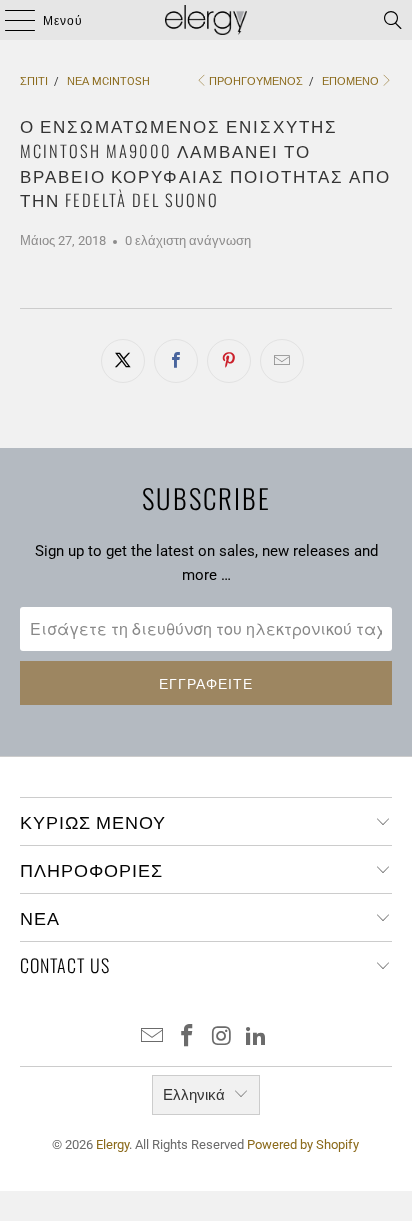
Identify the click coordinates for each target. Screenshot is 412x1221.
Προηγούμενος (256, 81)
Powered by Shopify (303, 1144)
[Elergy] (206, 20)
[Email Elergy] (153, 1037)
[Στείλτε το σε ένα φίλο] (282, 361)
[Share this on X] (123, 361)
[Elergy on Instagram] (222, 1037)
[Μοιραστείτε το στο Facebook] (176, 361)
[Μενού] (10, 20)
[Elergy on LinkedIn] (257, 1037)
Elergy (112, 1144)
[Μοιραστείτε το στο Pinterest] (229, 361)
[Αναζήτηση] (393, 20)
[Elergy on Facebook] (188, 1037)
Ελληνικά (194, 1095)
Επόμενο (350, 81)
